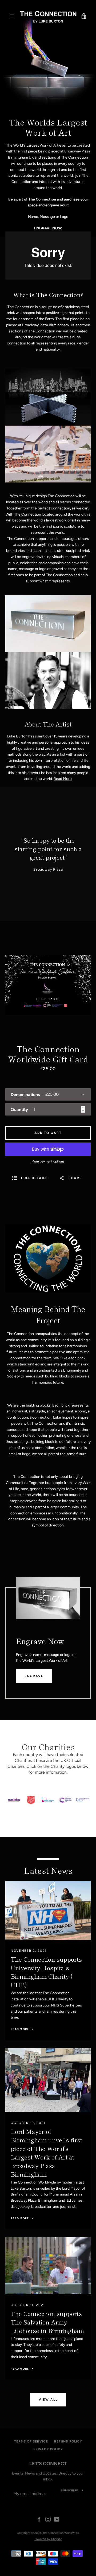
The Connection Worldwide (61, 2533)
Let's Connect (48, 2464)
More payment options (48, 1161)
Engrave (34, 1676)
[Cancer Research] (65, 1807)
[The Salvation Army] (31, 1807)
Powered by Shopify (48, 2539)
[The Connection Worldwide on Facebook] (39, 2519)
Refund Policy (68, 2441)
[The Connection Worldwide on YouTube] (57, 2519)
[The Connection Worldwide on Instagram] (48, 2519)
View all (48, 2400)
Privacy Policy (48, 2449)
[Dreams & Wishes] (14, 1807)
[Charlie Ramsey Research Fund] (48, 1807)
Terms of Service (31, 2441)
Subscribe (70, 2490)
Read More (63, 779)
